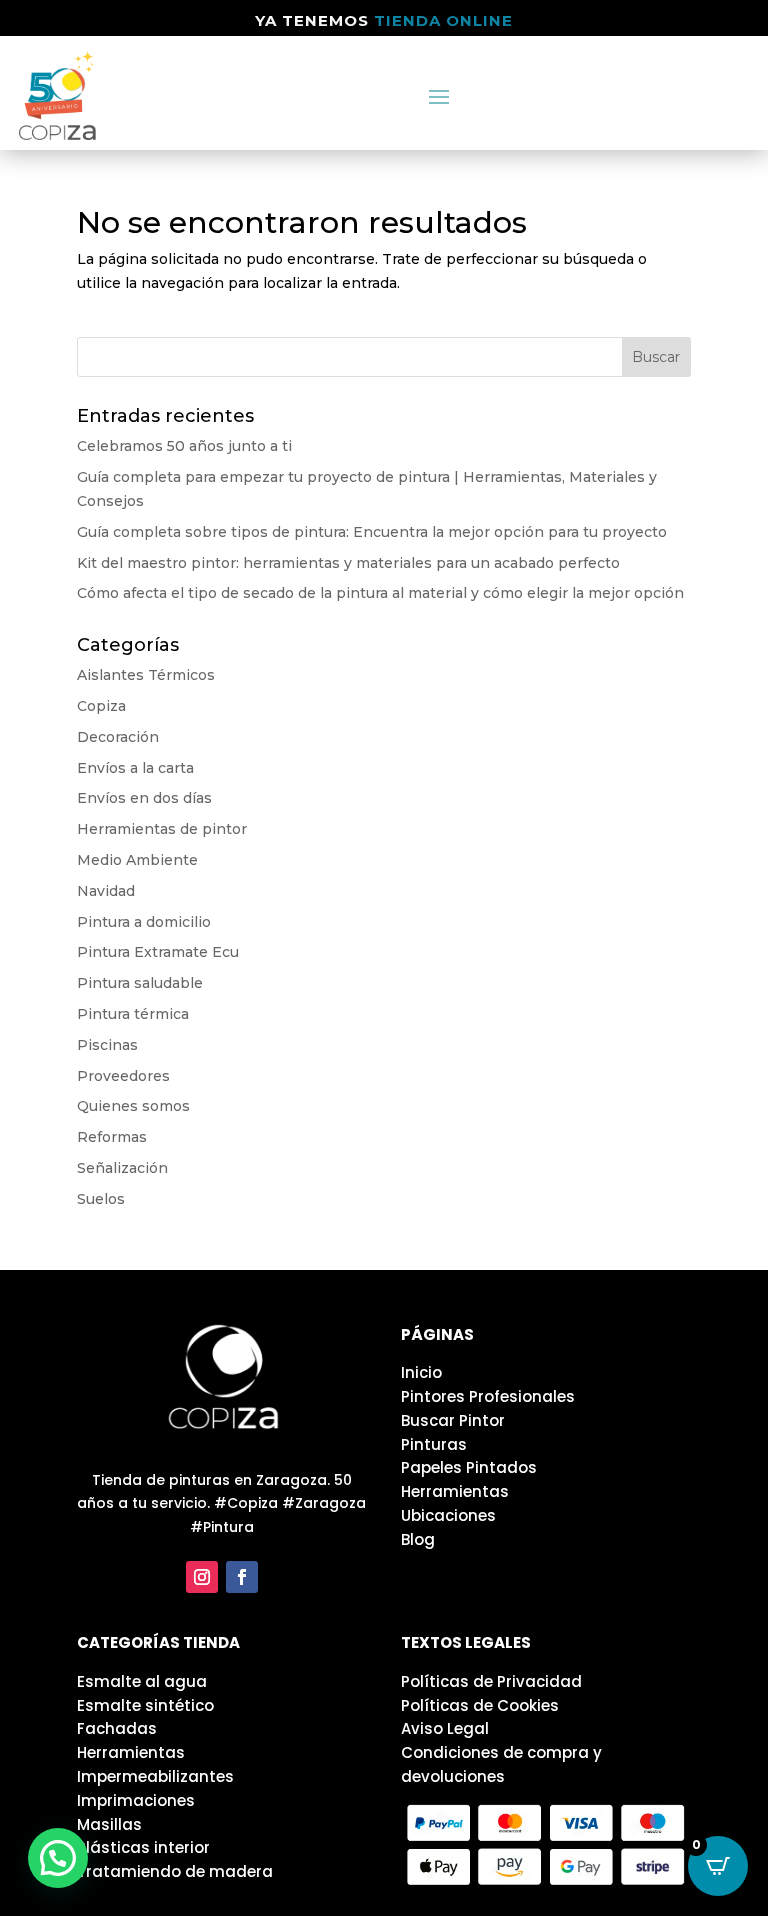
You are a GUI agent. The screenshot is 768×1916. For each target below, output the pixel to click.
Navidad (106, 891)
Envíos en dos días (144, 798)
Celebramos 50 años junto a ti (184, 446)
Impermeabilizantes (155, 1776)
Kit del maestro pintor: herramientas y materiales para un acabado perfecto (348, 563)
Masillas (109, 1824)
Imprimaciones (136, 1800)
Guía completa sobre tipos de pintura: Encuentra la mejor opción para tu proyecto (372, 532)
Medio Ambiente (137, 860)
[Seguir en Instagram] (202, 1577)
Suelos (101, 1199)
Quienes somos (133, 1106)
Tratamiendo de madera (175, 1871)
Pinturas (434, 1444)
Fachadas (117, 1728)
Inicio (421, 1372)
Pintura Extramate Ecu (158, 952)
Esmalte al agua (142, 1681)
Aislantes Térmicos (146, 675)
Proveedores (123, 1076)
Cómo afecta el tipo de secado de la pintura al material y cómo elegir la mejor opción (380, 593)
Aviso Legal (445, 1728)
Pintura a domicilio (144, 922)
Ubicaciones (448, 1515)
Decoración (118, 737)
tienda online (443, 20)
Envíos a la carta (135, 768)
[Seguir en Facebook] (242, 1577)
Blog (418, 1539)
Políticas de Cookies (480, 1705)
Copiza (101, 706)
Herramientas (455, 1491)
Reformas (112, 1137)
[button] (58, 1858)
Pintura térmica (133, 1014)
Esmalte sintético (145, 1705)
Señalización (122, 1168)
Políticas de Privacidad (491, 1681)
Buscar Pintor (453, 1420)
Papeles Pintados (469, 1467)
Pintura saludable (140, 983)
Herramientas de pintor (162, 829)
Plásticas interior (143, 1847)
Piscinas (107, 1045)
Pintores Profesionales (488, 1396)
